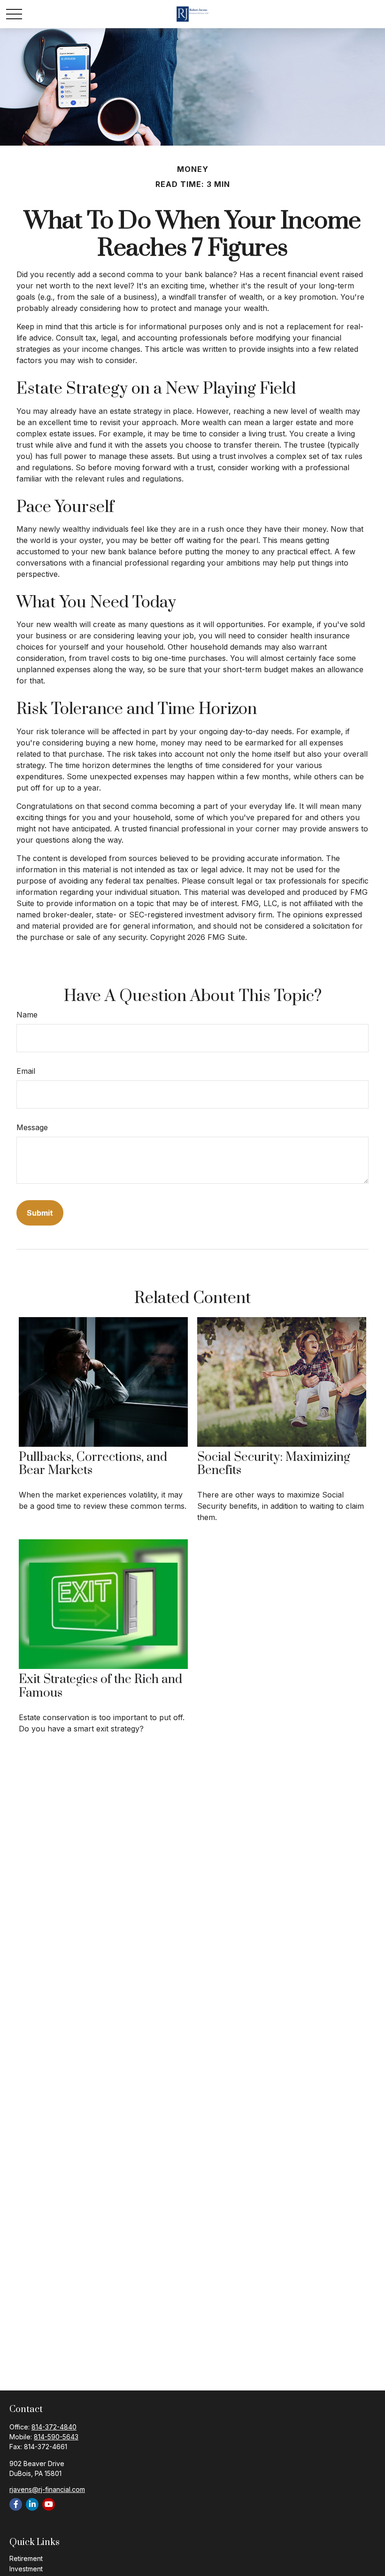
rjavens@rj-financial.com (47, 2489)
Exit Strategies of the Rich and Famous (100, 1686)
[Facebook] (16, 2504)
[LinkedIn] (32, 2504)
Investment (26, 2569)
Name (27, 1015)
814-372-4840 (54, 2427)
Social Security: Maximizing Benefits (274, 1464)
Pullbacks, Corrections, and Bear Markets (93, 1464)
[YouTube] (49, 2504)
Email (26, 1071)
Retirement (26, 2558)
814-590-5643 (56, 2437)
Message (32, 1127)
